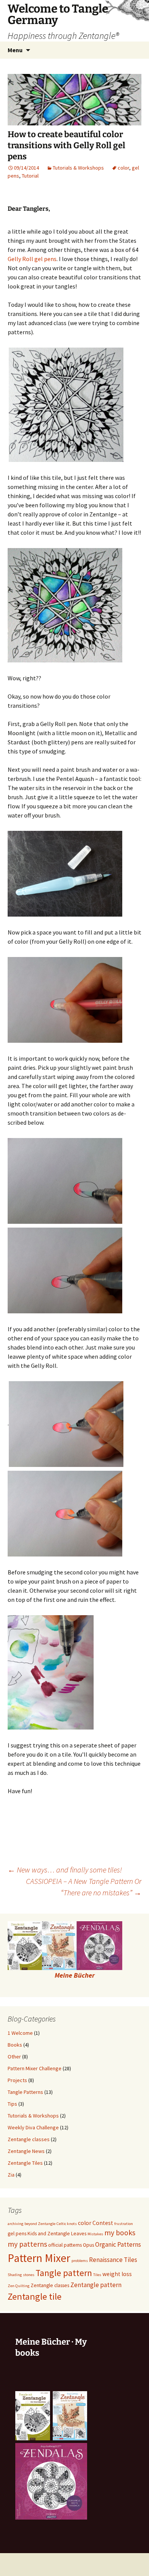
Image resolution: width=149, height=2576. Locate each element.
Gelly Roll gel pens (32, 259)
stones (29, 2275)
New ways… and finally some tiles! (65, 1870)
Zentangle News (26, 2151)
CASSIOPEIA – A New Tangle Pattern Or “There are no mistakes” (84, 1887)
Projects (17, 2080)
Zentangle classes (29, 2139)
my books (120, 2233)
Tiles (97, 2275)
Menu (15, 50)
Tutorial (30, 176)
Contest (103, 2223)
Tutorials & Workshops (78, 168)
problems (80, 2261)
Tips (12, 2104)
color (123, 168)
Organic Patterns (118, 2244)
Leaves (79, 2234)
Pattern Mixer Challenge (35, 2068)
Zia (11, 2175)
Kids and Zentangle (49, 2234)
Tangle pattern (64, 2273)
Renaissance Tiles (113, 2260)
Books (15, 2045)
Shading (15, 2275)
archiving (15, 2224)
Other (14, 2057)
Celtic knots (67, 2224)
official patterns (65, 2245)
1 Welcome (20, 2033)
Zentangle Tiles (25, 2163)
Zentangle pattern (96, 2285)
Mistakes (95, 2234)
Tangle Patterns (25, 2092)
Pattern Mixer (39, 2258)
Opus (88, 2245)
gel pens (17, 2234)
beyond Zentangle (40, 2224)
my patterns (27, 2244)
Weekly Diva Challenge (33, 2127)
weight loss (117, 2274)
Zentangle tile (35, 2296)
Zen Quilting (19, 2286)
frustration (124, 2224)
